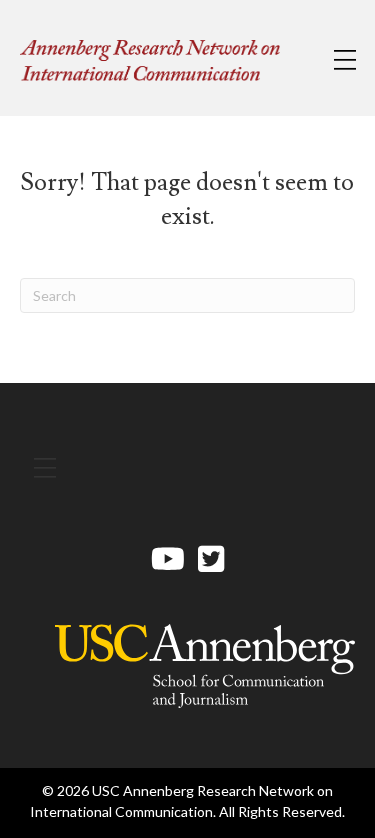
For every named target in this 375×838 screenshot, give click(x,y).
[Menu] (345, 60)
